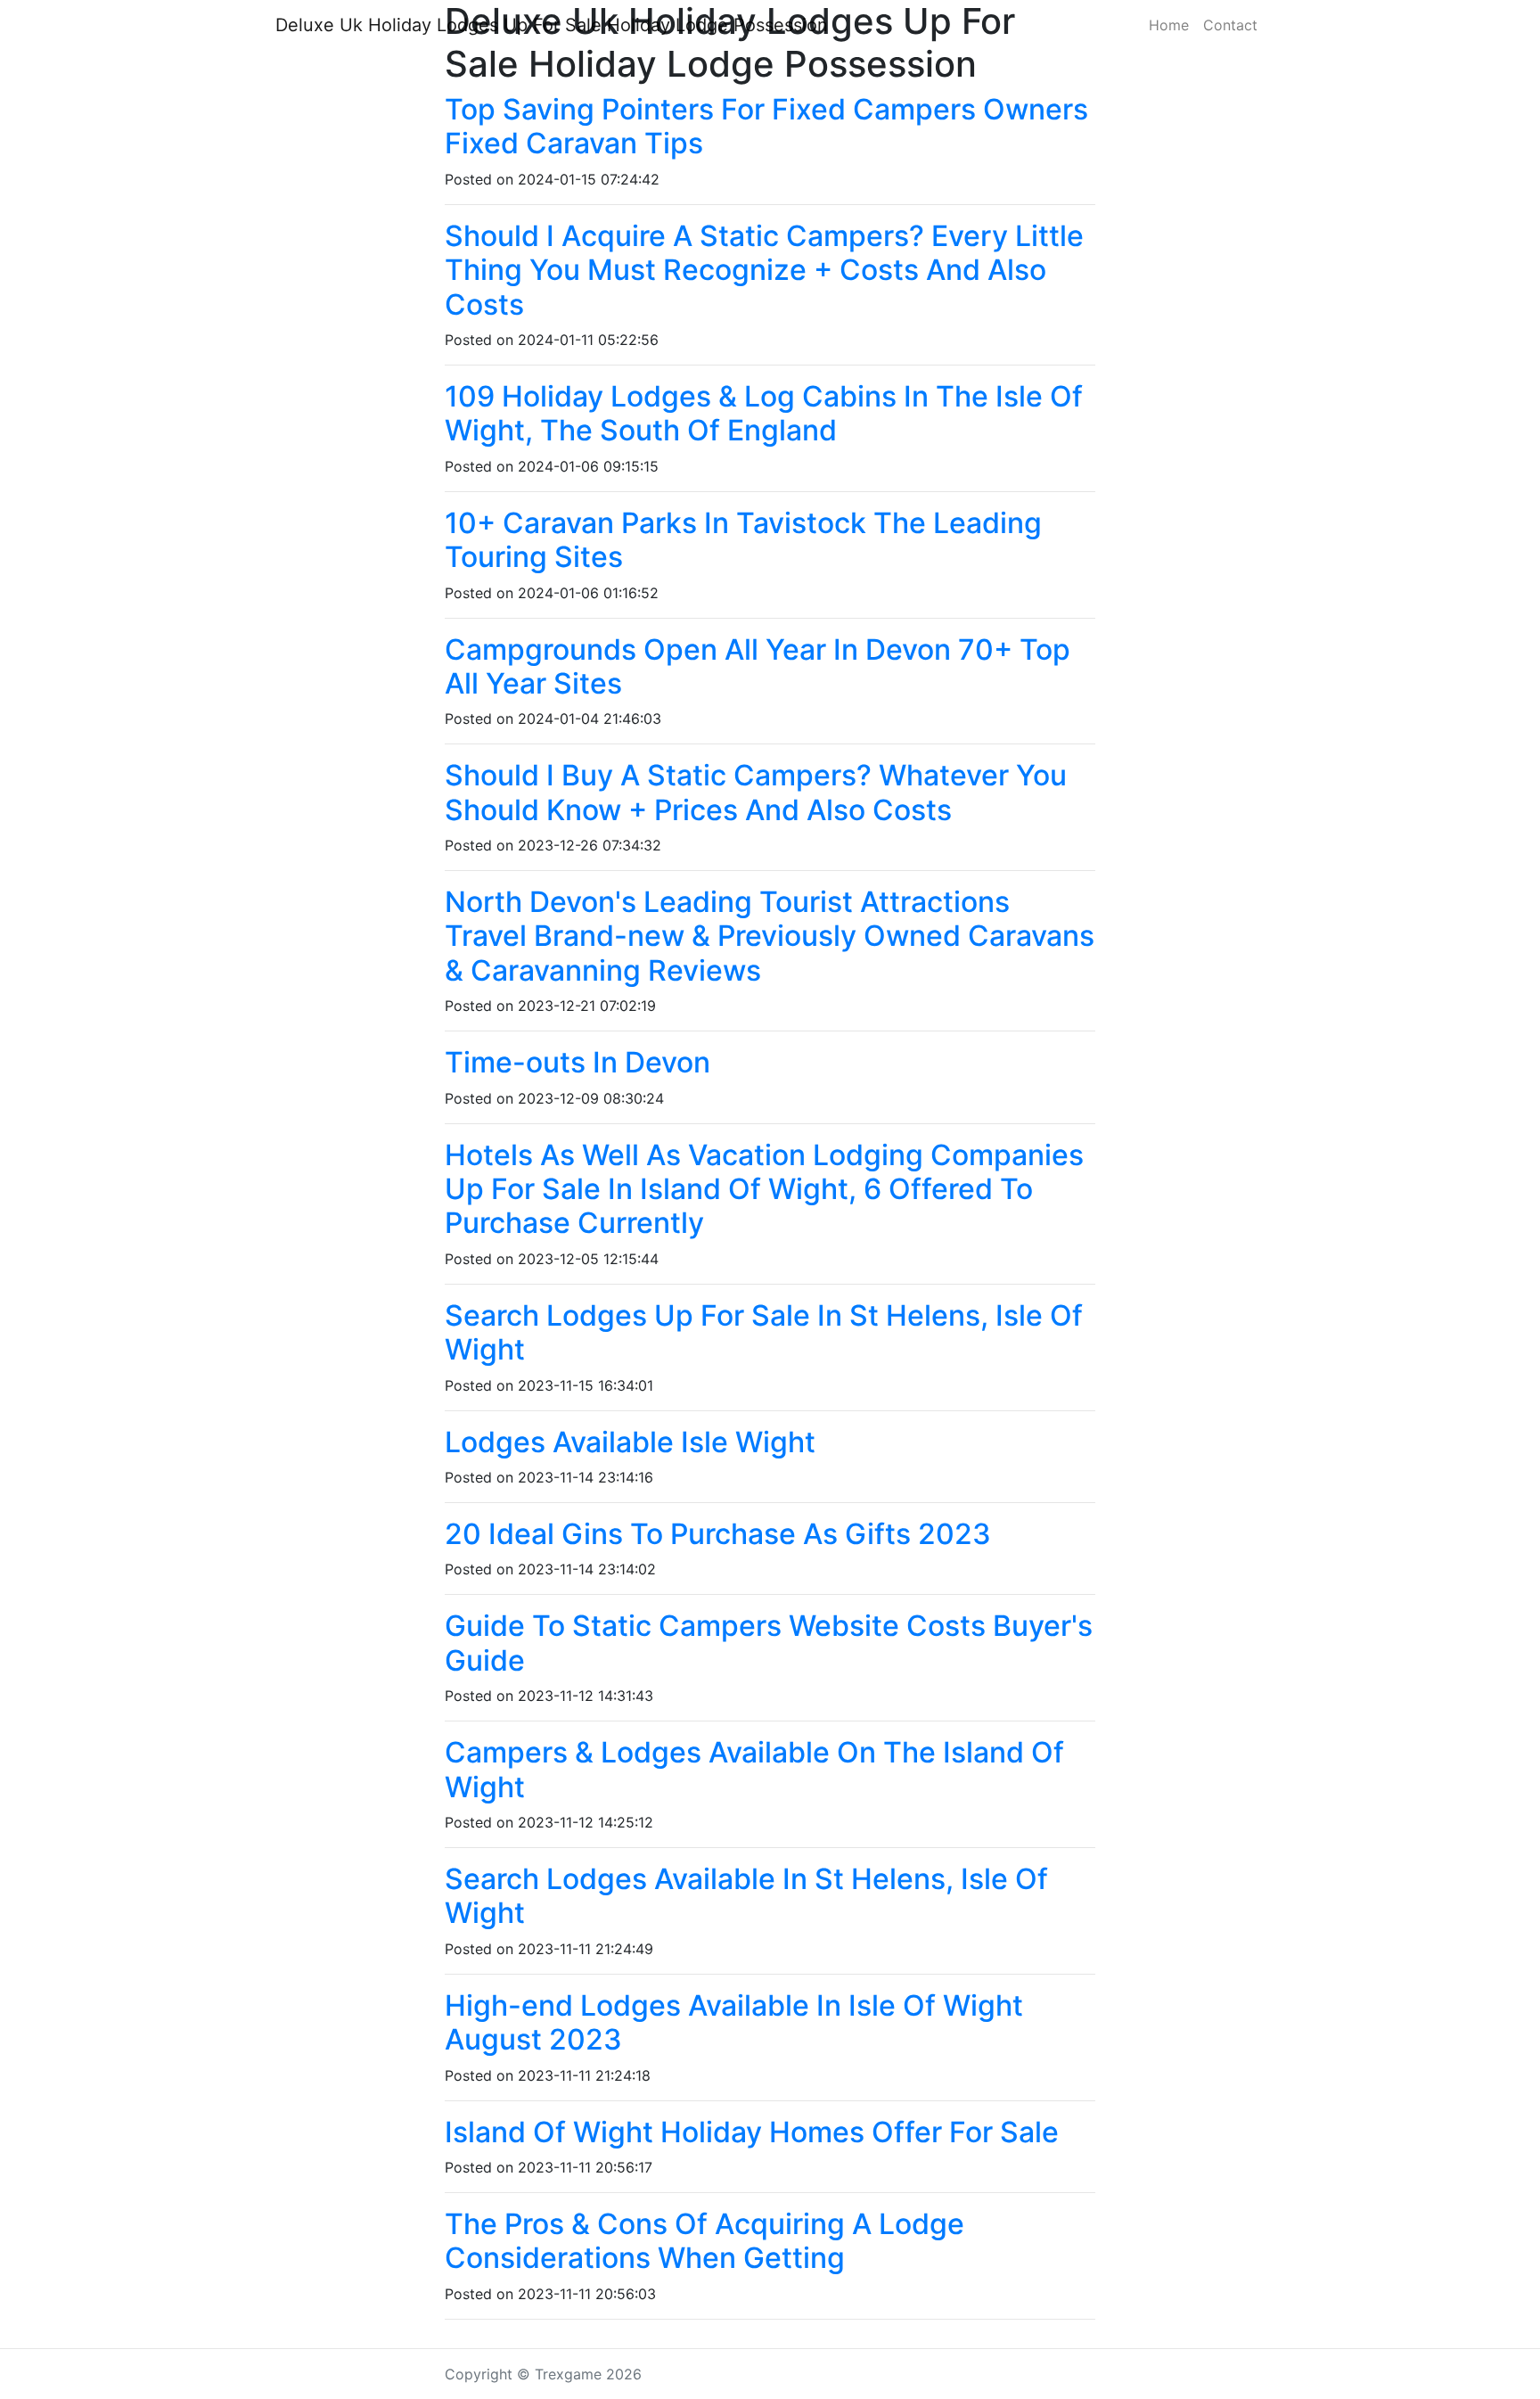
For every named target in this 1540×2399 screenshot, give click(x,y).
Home (1169, 25)
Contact (1230, 25)
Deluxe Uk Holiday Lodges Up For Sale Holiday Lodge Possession (552, 25)
